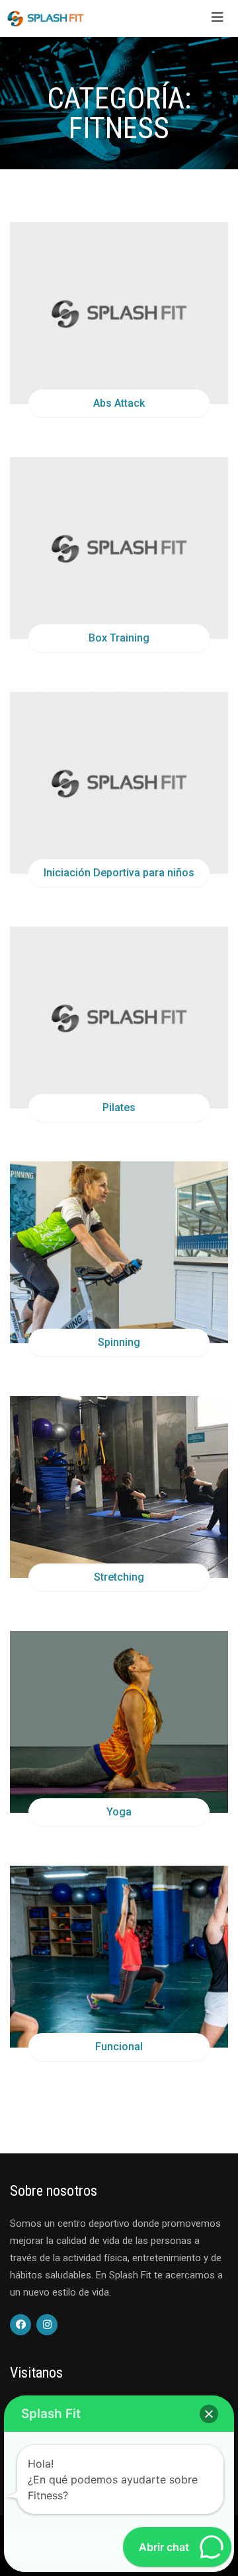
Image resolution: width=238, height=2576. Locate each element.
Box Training (119, 638)
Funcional (119, 2047)
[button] (209, 2414)
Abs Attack (119, 403)
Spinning (119, 1342)
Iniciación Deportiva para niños (119, 873)
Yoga (119, 1812)
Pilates (119, 1107)
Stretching (119, 1577)
